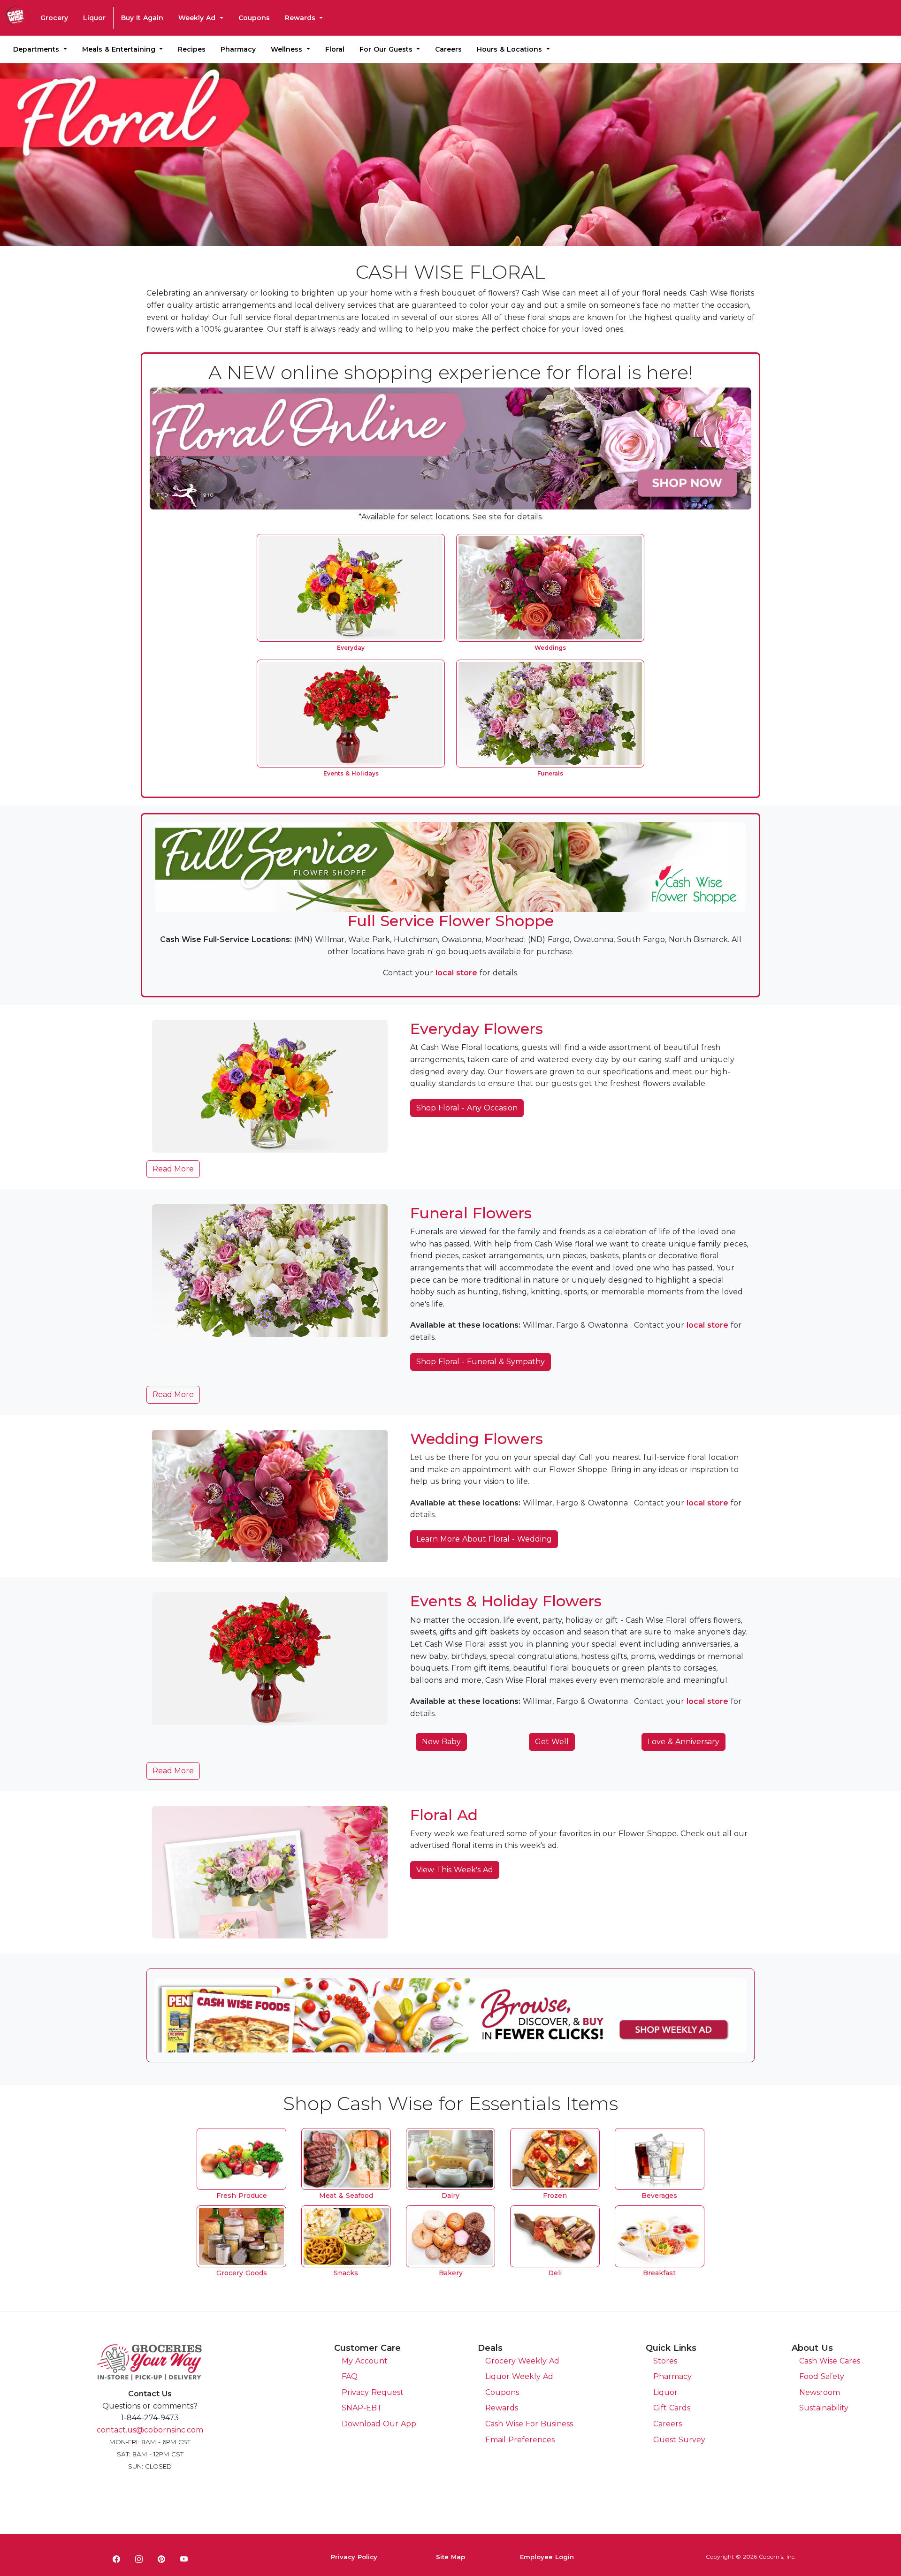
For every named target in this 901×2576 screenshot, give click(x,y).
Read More (173, 1169)
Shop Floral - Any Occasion (467, 1108)
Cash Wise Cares (830, 2361)
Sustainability (824, 2408)
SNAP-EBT (362, 2408)
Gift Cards (672, 2408)
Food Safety (822, 2376)
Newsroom (820, 2392)
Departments (37, 49)
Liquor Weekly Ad (519, 2376)
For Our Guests (387, 49)
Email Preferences (520, 2440)
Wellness (288, 49)
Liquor (94, 18)
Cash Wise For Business (529, 2424)
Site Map (450, 2557)
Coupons (254, 18)
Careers (448, 49)
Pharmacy (238, 49)
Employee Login (547, 2557)
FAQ (350, 2376)
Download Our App (379, 2424)
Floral (335, 49)
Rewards (301, 18)
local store (456, 973)
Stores (665, 2361)
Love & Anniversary (683, 1742)
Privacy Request (373, 2392)
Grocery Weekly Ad (522, 2361)
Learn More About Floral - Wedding (484, 1539)
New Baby (441, 1742)
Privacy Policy (354, 2557)
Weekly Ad (198, 18)
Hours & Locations (511, 49)
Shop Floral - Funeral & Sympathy (481, 1362)
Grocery (54, 18)
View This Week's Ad (455, 1870)
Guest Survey (679, 2440)
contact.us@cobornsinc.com (150, 2430)
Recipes (192, 49)
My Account (365, 2361)
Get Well (552, 1742)
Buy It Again (142, 18)
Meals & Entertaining (120, 49)
